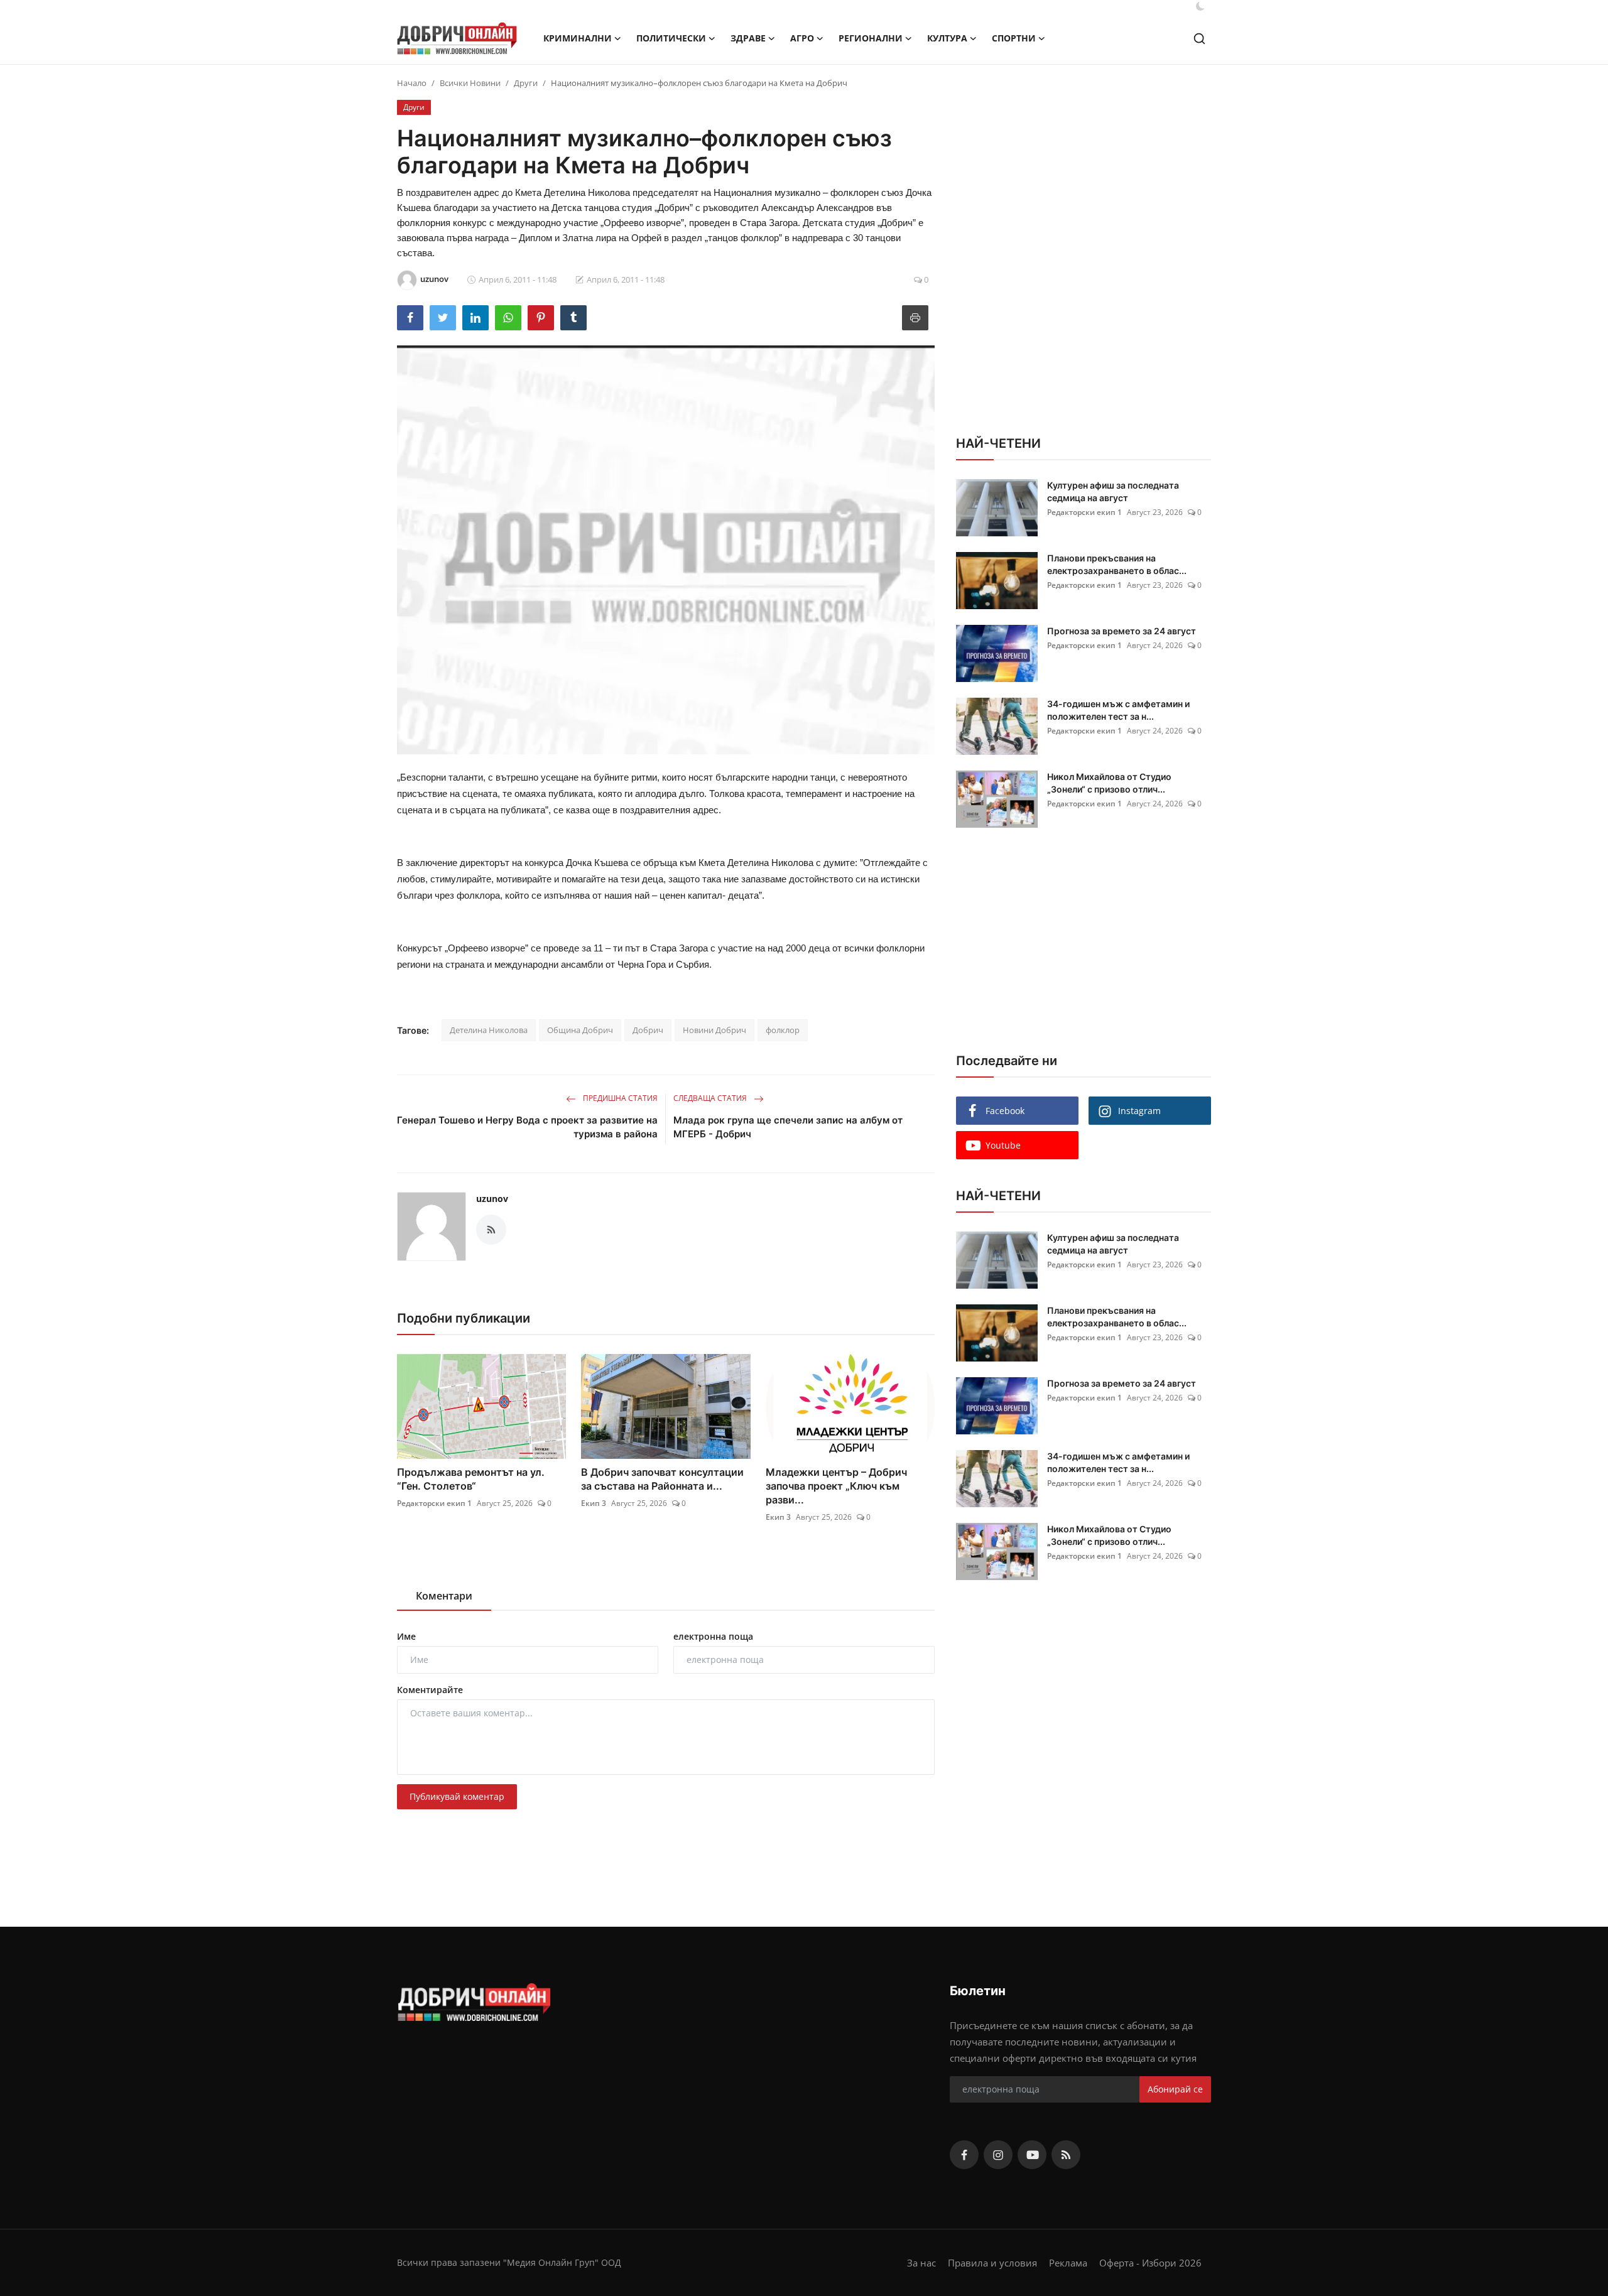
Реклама (1068, 2263)
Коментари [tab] (444, 1596)
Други (526, 83)
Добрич (648, 1030)
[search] (1199, 39)
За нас (921, 2263)
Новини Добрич (714, 1030)
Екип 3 (594, 1503)
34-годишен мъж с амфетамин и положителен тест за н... (1118, 710)
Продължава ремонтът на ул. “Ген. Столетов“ (471, 1479)
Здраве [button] (748, 38)
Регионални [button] (871, 38)
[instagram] (998, 2155)
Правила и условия (992, 2263)
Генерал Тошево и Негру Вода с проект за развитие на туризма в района (527, 1127)
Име (406, 1636)
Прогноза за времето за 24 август (1122, 631)
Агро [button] (802, 38)
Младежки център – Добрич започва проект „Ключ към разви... (836, 1486)
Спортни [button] (1014, 38)
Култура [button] (947, 38)
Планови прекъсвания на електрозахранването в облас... (1117, 564)
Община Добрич (580, 1030)
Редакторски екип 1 (434, 1503)
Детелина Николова (489, 1030)
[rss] (1066, 2155)
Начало (412, 83)
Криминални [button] (578, 38)
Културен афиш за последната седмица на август (1113, 491)
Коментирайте (430, 1690)
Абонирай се (1175, 2089)
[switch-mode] (1200, 6)
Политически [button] (671, 38)
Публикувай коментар (457, 1796)
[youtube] (1032, 2155)
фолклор (783, 1030)
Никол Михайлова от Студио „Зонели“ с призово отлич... (1109, 783)
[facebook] (964, 2155)
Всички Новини (470, 83)
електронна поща (713, 1636)
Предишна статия (619, 1098)
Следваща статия (711, 1098)
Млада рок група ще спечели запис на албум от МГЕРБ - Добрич (788, 1127)
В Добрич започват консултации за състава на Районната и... (662, 1479)
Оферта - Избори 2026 (1150, 2263)
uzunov (492, 1199)
